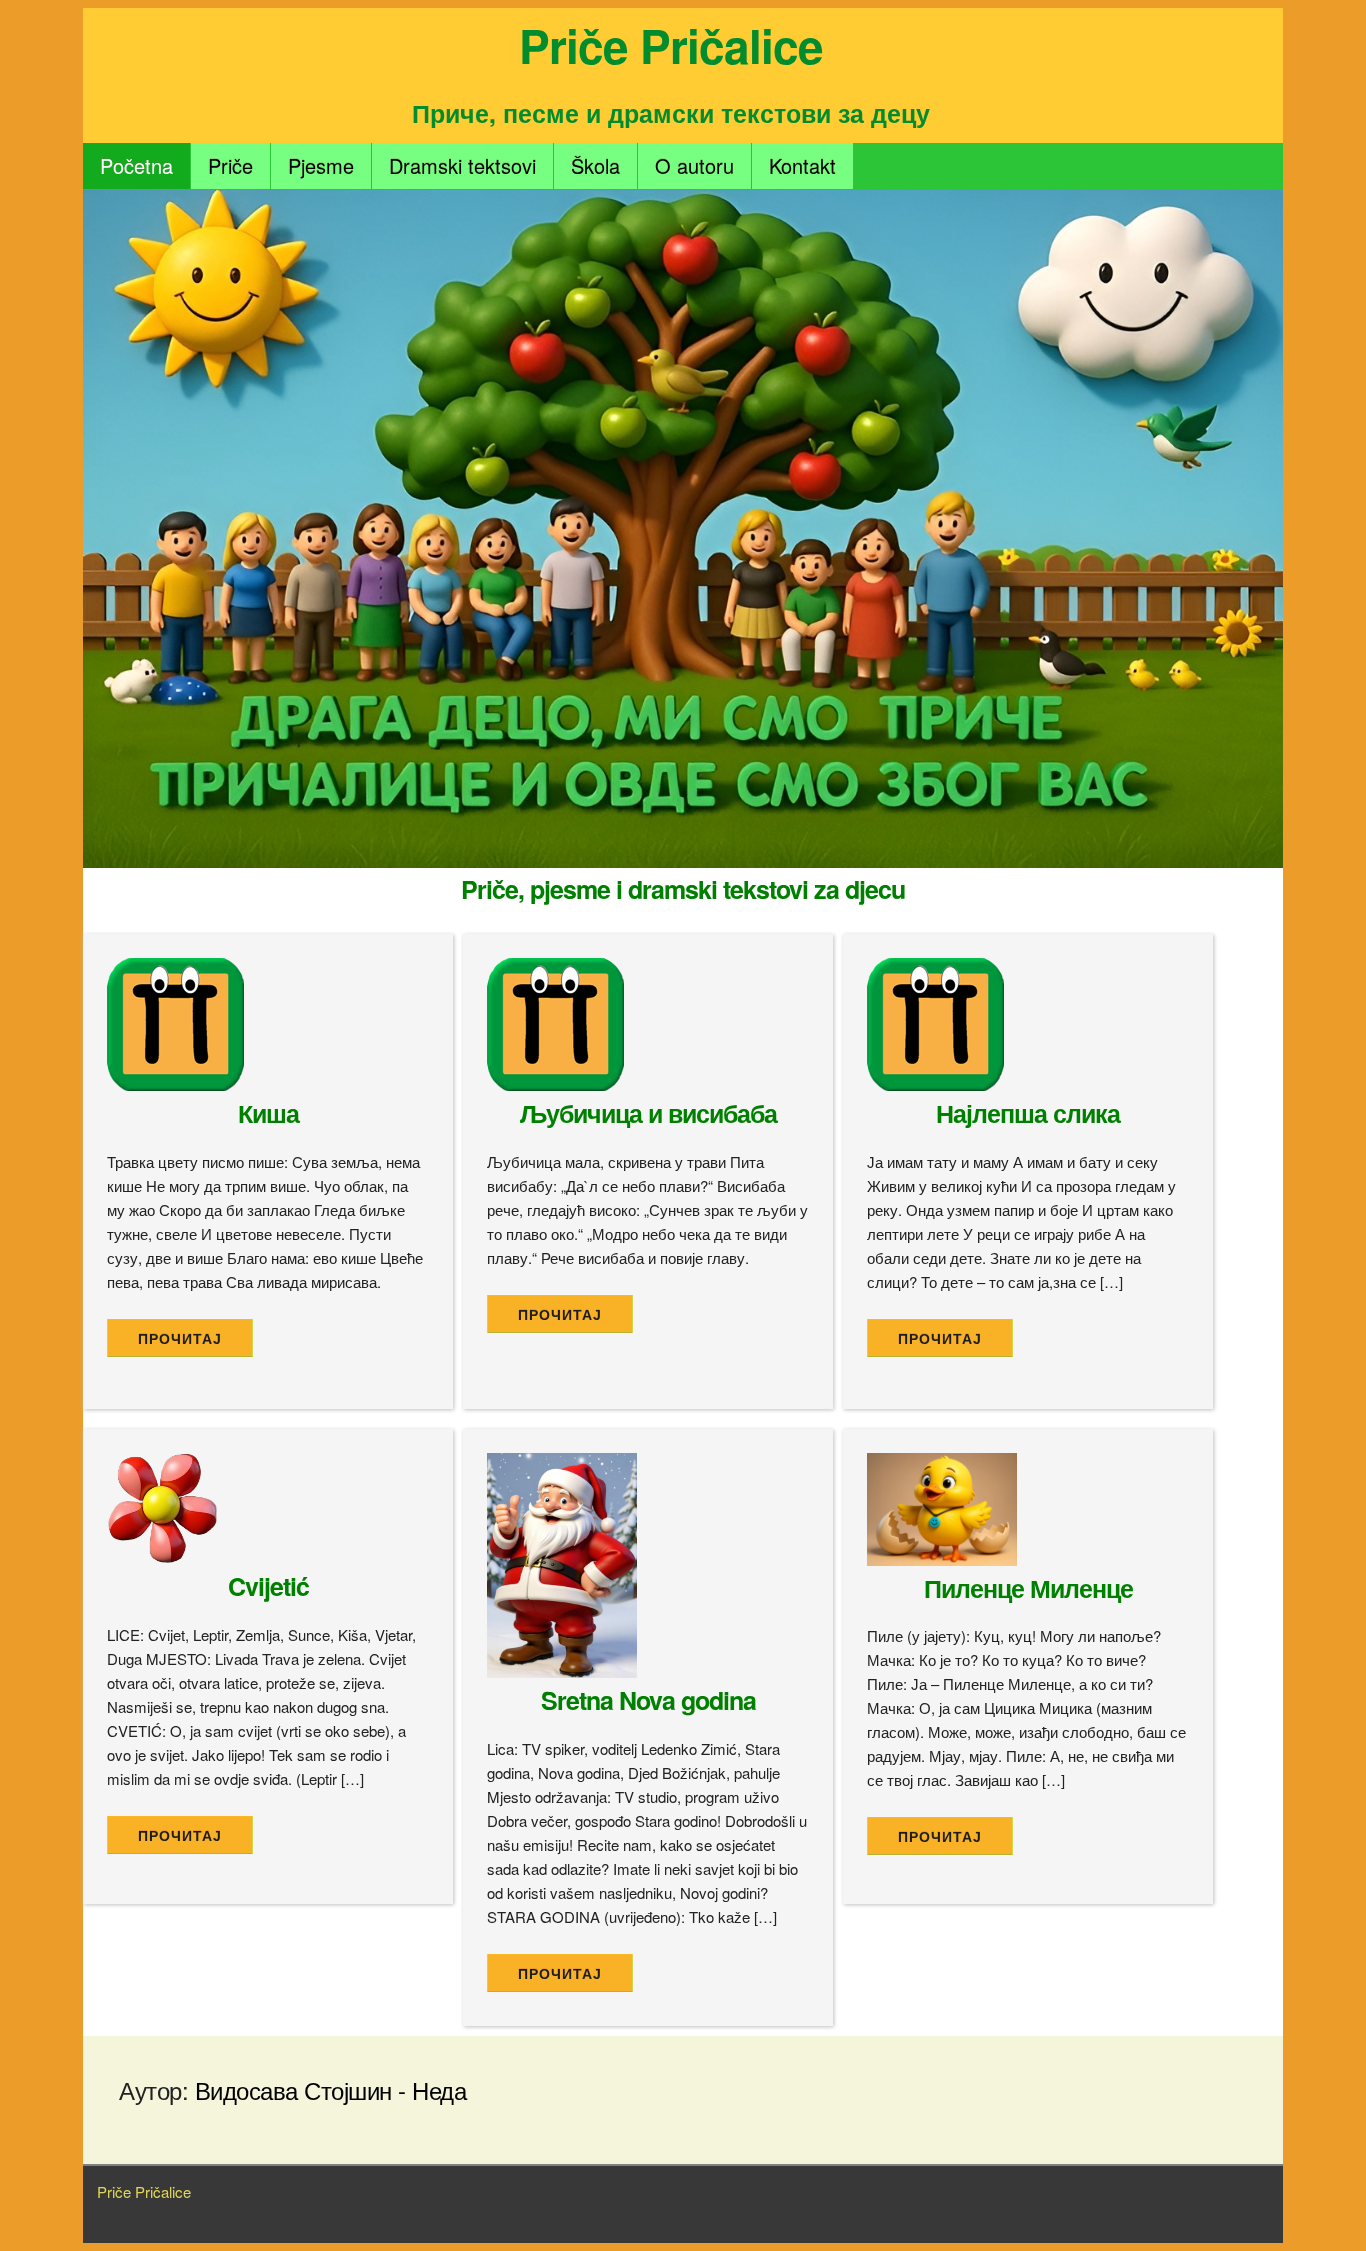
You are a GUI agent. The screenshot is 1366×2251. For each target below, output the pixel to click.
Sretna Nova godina (648, 1700)
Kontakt (802, 165)
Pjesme (321, 165)
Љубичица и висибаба (648, 1113)
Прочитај (180, 1339)
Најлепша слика (1028, 1113)
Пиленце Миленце (1028, 1588)
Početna (136, 165)
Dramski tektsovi (462, 165)
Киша (268, 1113)
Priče (230, 165)
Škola (595, 165)
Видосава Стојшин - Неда (331, 2089)
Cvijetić (268, 1586)
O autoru (694, 165)
